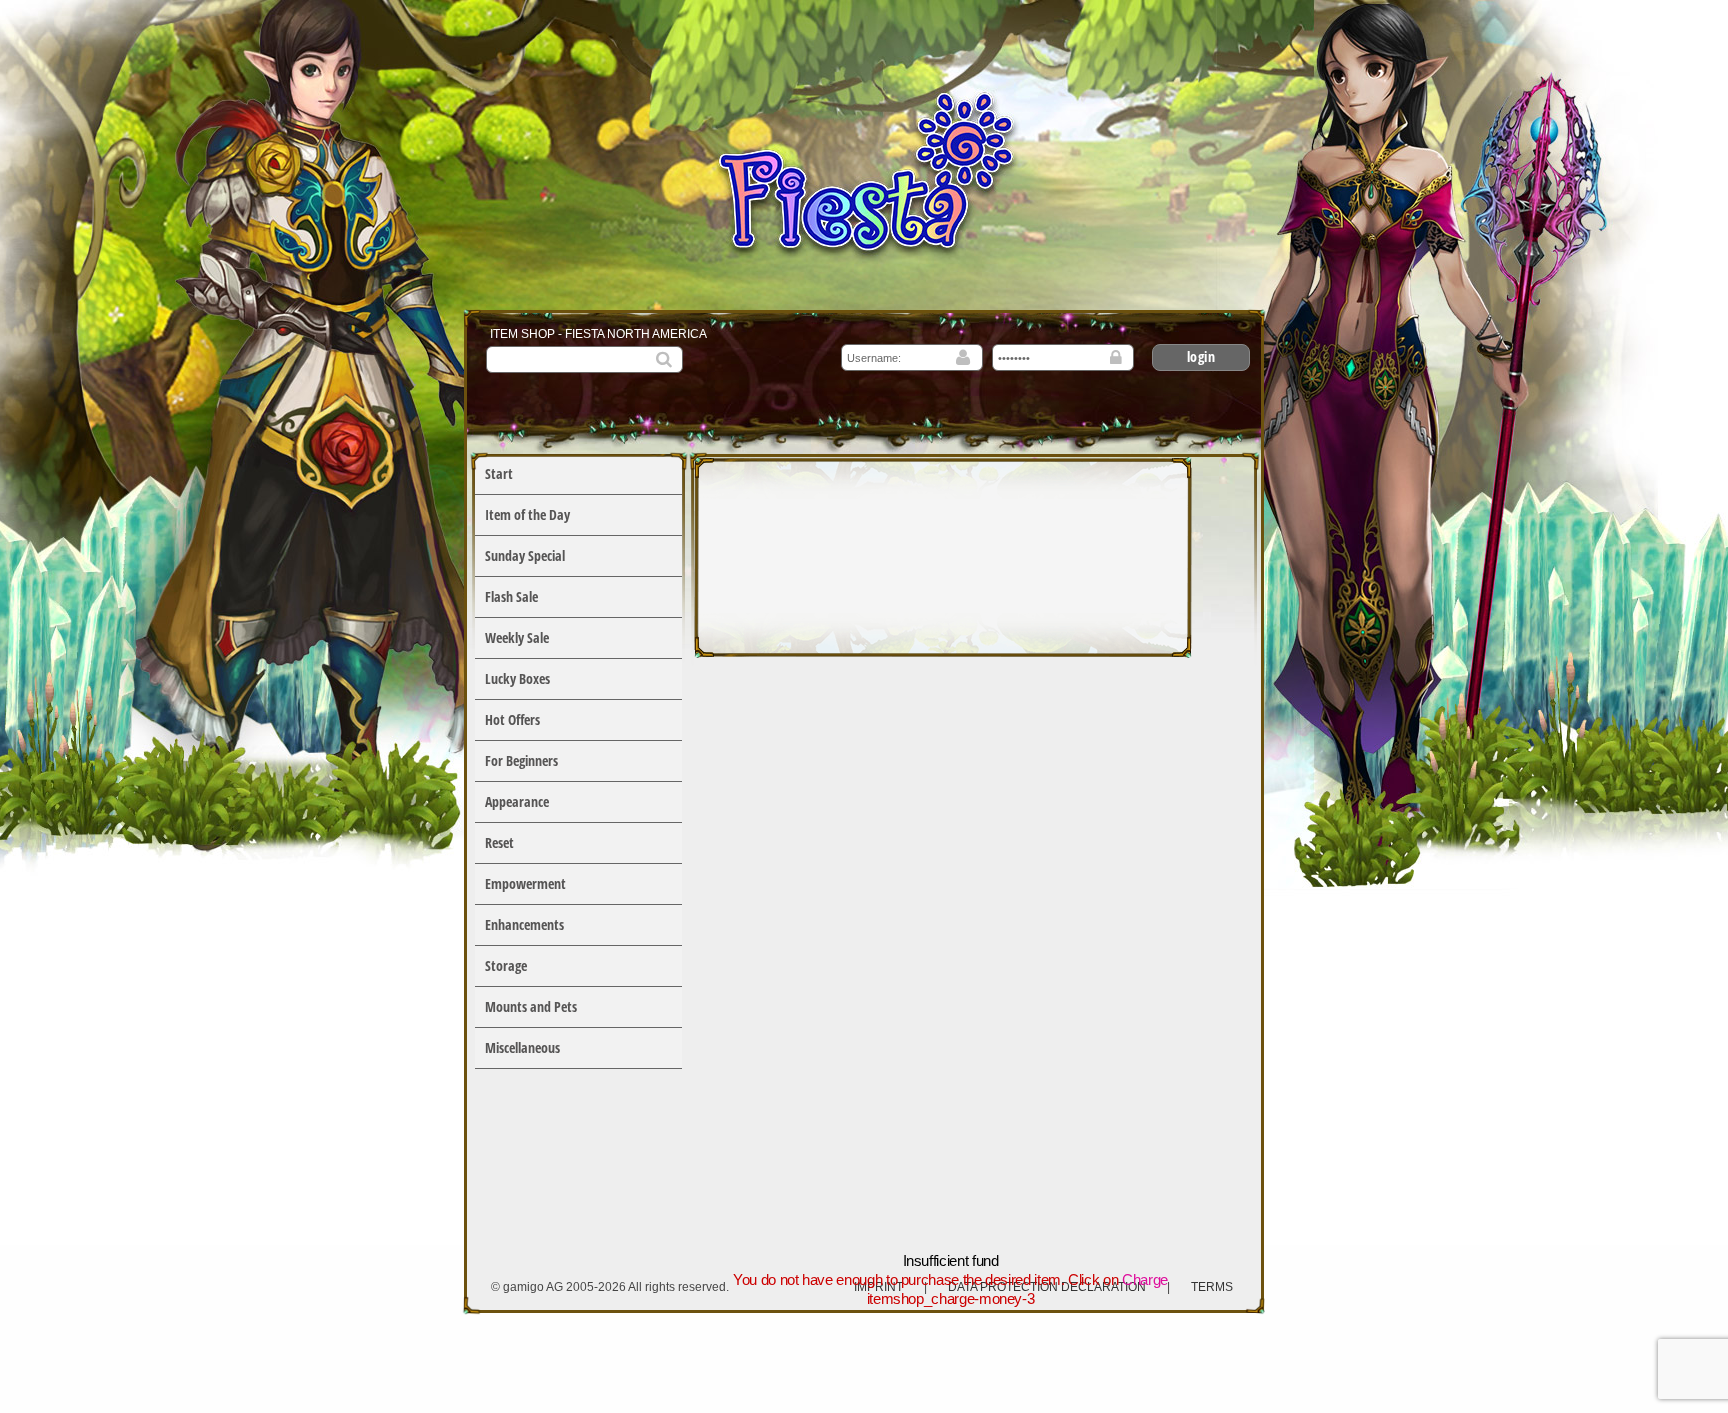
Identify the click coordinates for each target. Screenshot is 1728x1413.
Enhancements (524, 924)
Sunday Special (525, 555)
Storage (506, 965)
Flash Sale (511, 596)
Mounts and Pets (531, 1006)
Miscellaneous (522, 1047)
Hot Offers (512, 719)
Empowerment (525, 883)
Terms (1212, 1287)
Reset (499, 842)
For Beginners (521, 760)
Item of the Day (527, 514)
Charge (1145, 1279)
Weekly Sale (517, 637)
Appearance (517, 801)
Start (499, 473)
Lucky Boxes (517, 678)
